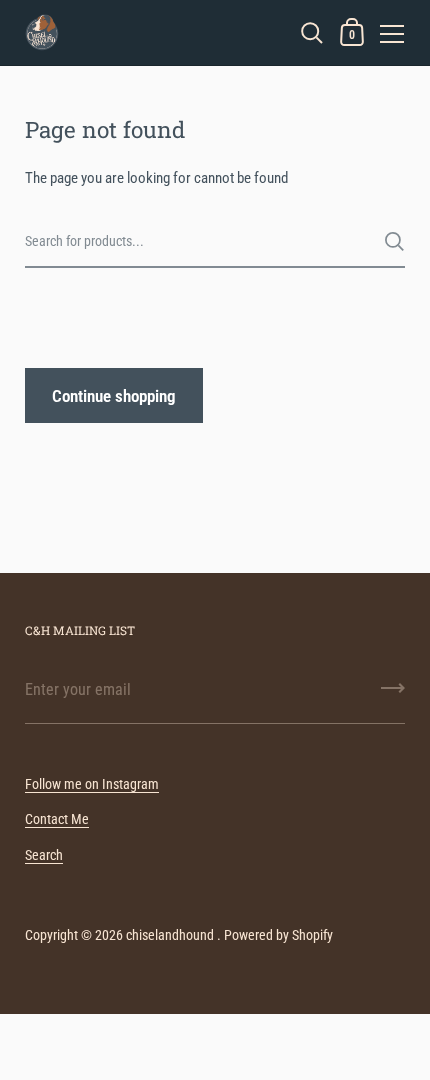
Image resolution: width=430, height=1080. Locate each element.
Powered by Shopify (278, 935)
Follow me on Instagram (92, 784)
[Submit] (394, 241)
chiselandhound (170, 935)
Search (44, 855)
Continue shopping (114, 396)
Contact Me (57, 819)
